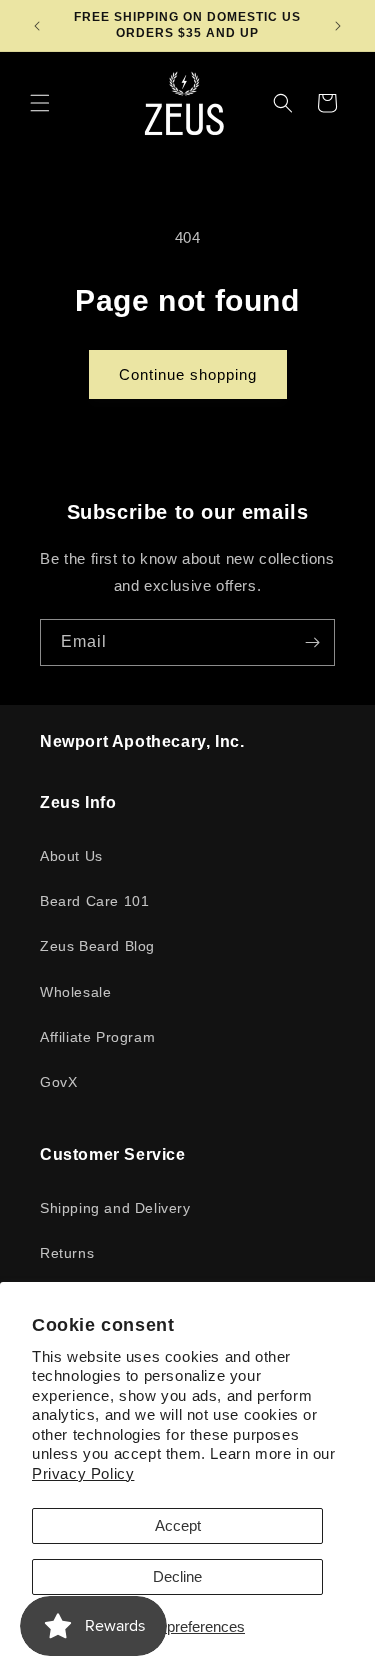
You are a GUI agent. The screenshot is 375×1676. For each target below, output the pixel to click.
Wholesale (75, 992)
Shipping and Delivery (115, 1208)
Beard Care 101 (94, 901)
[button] (40, 103)
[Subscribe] (312, 642)
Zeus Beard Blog (97, 946)
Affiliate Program (97, 1037)
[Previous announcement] (37, 26)
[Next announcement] (338, 26)
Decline (177, 1576)
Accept (178, 1525)
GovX (58, 1082)
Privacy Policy (83, 1473)
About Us (71, 856)
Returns (67, 1253)
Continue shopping (188, 374)
